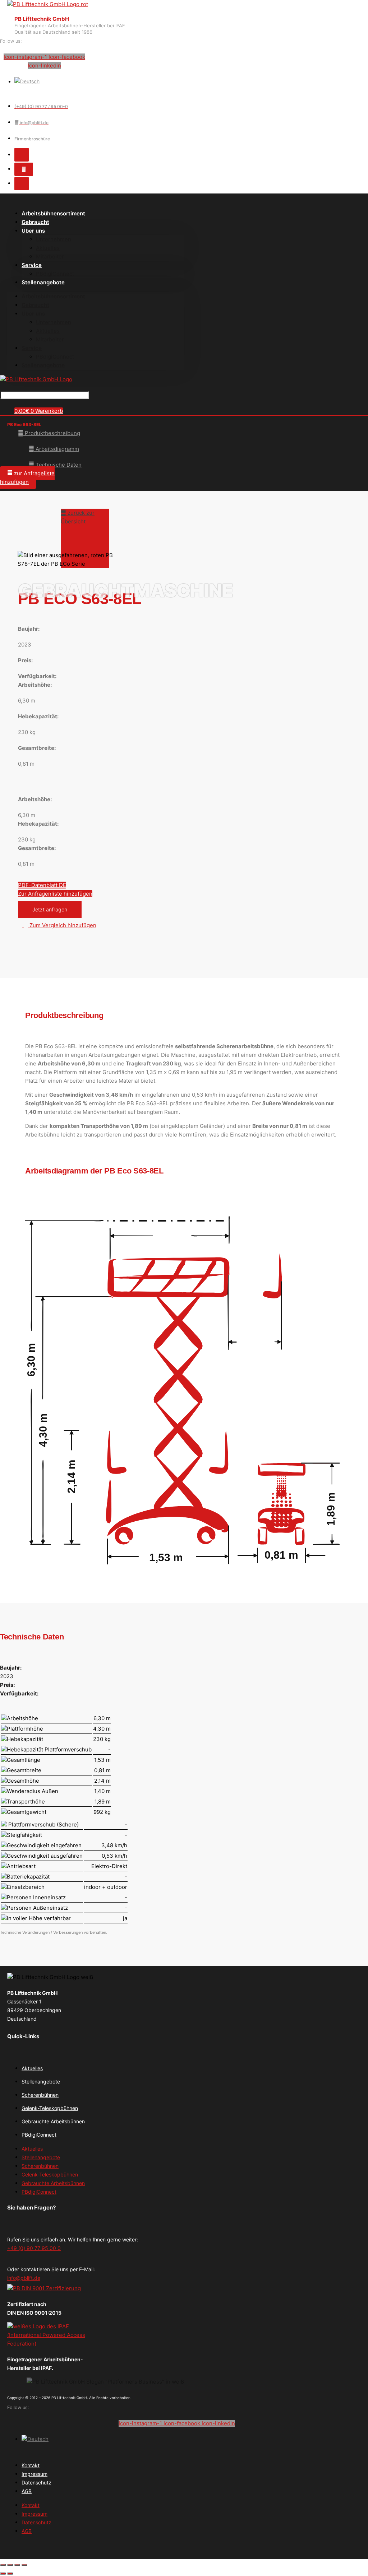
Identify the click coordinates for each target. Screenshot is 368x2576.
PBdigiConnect (55, 357)
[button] (27, 478)
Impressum (34, 2474)
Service (32, 265)
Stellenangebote (43, 282)
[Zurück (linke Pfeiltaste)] (3, 2573)
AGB (27, 2491)
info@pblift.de (24, 2278)
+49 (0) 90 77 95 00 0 (34, 2248)
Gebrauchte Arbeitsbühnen (53, 2121)
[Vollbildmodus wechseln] (10, 2565)
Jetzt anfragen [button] (50, 909)
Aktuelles (48, 248)
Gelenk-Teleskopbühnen (50, 2108)
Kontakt (31, 2465)
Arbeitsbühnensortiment (53, 213)
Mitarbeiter (50, 256)
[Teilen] (17, 2565)
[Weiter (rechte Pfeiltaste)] (10, 2573)
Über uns (33, 231)
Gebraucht (35, 305)
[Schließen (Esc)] (24, 2565)
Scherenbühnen (40, 2095)
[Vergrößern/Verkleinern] (3, 2565)
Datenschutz (36, 2482)
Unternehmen (54, 239)
